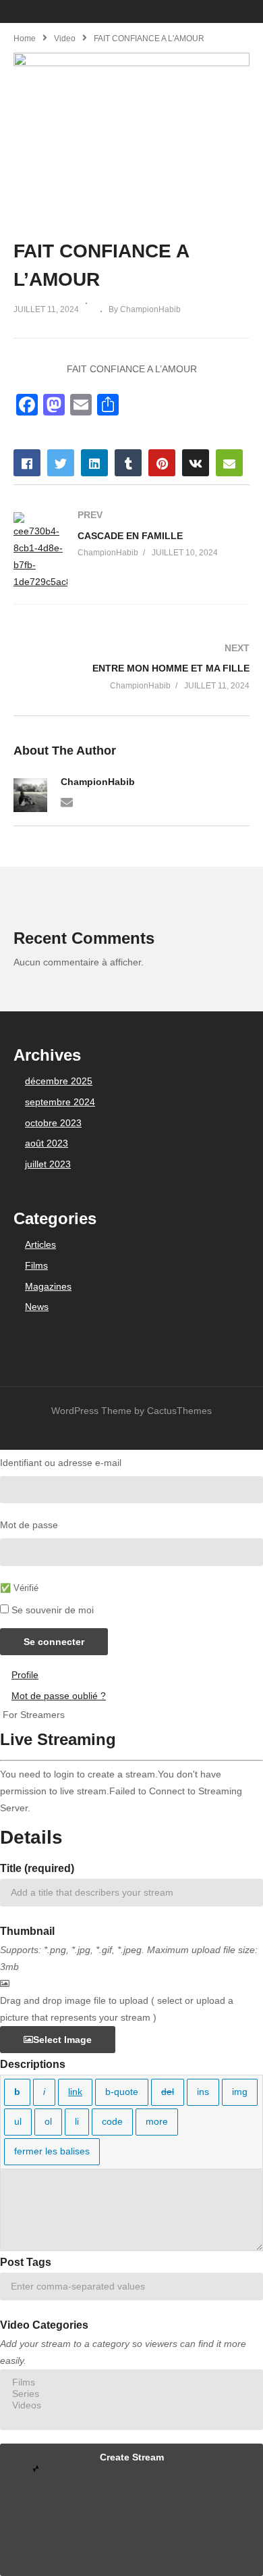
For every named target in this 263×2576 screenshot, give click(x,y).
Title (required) (37, 1868)
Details (31, 1837)
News (37, 1307)
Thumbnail (27, 1931)
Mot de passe (29, 1525)
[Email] (67, 801)
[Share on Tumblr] (128, 463)
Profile (25, 1675)
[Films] (131, 2382)
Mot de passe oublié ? (59, 1696)
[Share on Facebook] (27, 463)
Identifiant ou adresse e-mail (61, 1463)
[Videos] (131, 2405)
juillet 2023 (48, 1164)
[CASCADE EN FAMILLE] (131, 552)
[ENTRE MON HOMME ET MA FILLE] (131, 667)
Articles (40, 1244)
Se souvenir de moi (53, 1610)
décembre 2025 (59, 1081)
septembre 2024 (60, 1102)
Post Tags (26, 2262)
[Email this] (229, 463)
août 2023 (47, 1143)
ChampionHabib (98, 782)
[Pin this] (162, 463)
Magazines (48, 1286)
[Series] (131, 2394)
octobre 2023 (53, 1123)
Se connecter (54, 1642)
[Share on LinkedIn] (94, 463)
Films (36, 1265)
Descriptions (33, 2064)
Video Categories (44, 2325)
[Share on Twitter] (61, 463)
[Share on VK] (196, 463)
